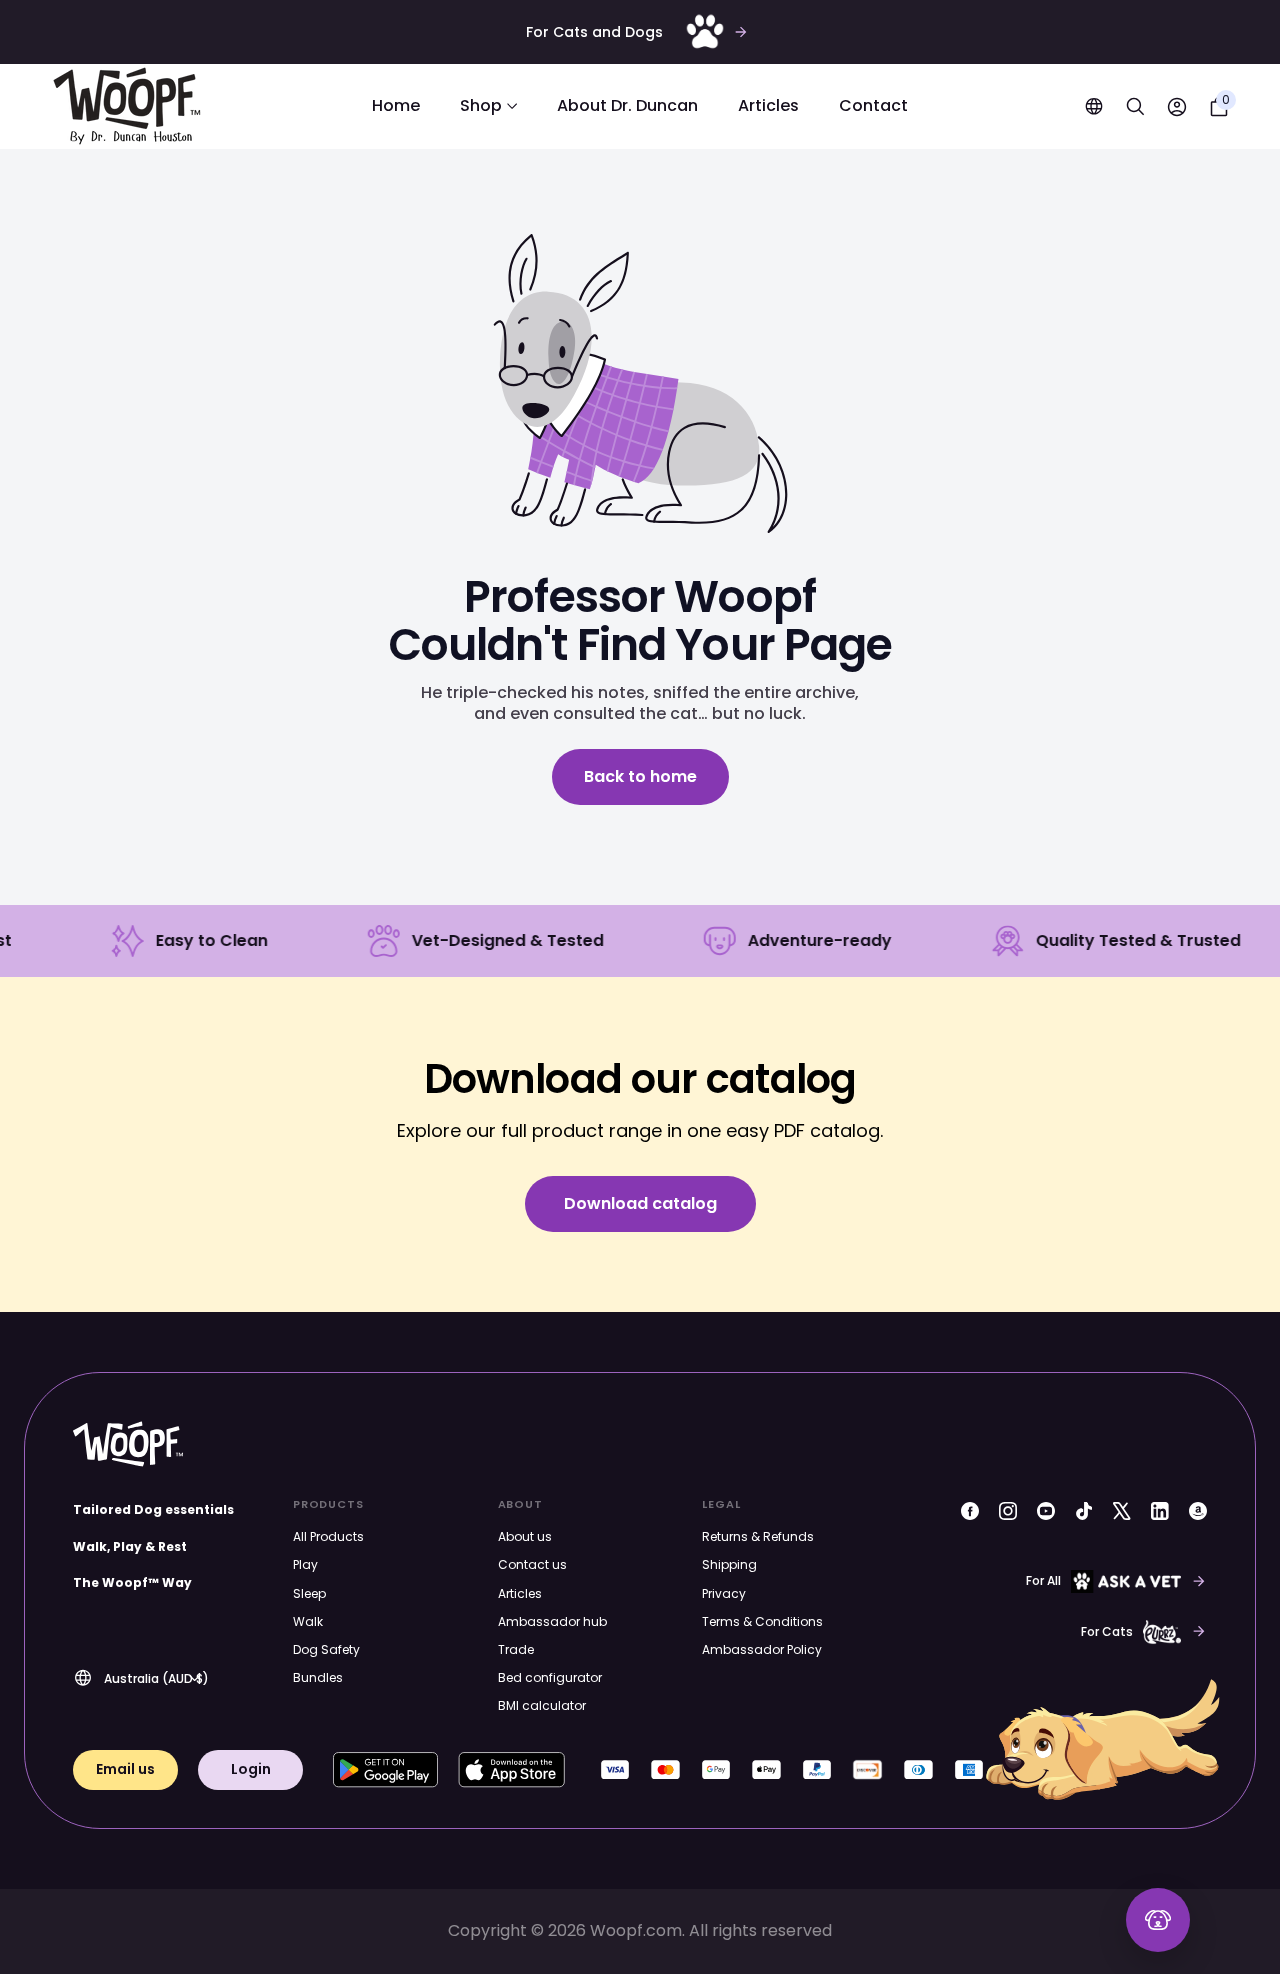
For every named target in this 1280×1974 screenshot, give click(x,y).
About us (525, 1536)
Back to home (640, 776)
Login (251, 1769)
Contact (873, 106)
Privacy (724, 1593)
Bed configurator (550, 1677)
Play (305, 1564)
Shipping (729, 1564)
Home (396, 106)
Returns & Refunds (758, 1536)
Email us (125, 1769)
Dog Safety (326, 1649)
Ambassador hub (552, 1621)
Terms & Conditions (762, 1621)
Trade (516, 1649)
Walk (308, 1621)
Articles (768, 106)
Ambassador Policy (762, 1649)
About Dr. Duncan (627, 106)
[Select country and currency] (1094, 106)
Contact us (532, 1564)
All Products (328, 1536)
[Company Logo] (127, 106)
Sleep (309, 1593)
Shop (481, 106)
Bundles (318, 1677)
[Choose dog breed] (1158, 1920)
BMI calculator (542, 1705)
